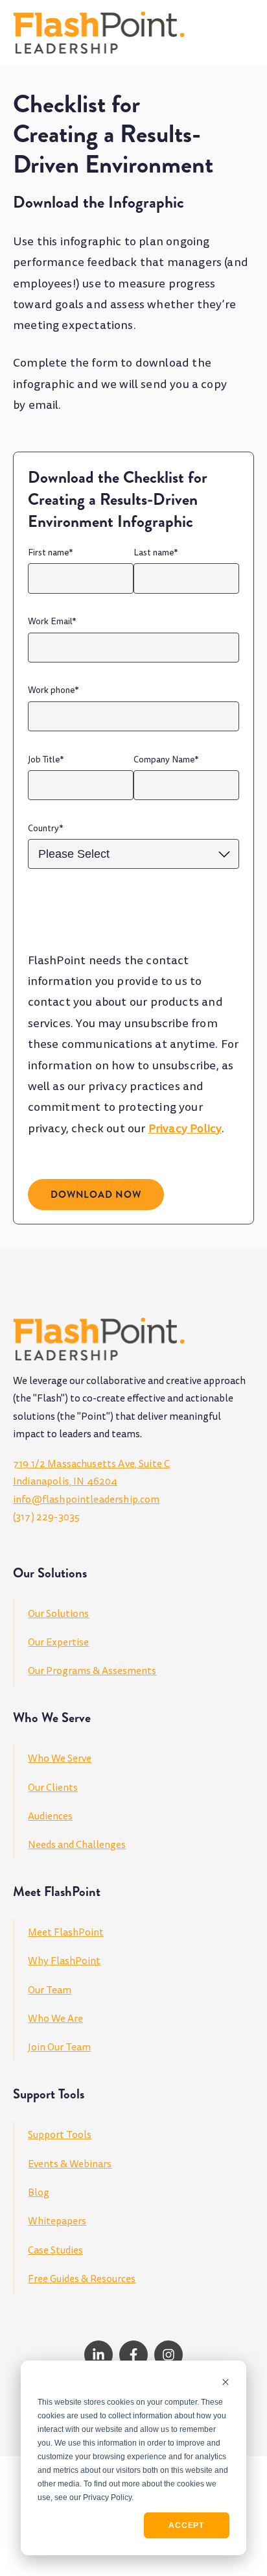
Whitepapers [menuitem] (57, 2221)
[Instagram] (168, 2355)
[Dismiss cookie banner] (226, 2383)
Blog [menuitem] (39, 2193)
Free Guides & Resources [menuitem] (82, 2279)
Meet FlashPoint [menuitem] (66, 1932)
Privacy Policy (185, 1129)
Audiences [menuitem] (50, 1816)
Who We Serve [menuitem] (60, 1758)
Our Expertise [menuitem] (58, 1642)
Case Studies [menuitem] (55, 2250)
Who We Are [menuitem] (55, 2019)
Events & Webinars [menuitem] (70, 2164)
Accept (186, 2525)
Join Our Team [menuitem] (59, 2047)
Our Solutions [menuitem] (58, 1614)
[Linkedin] (99, 2355)
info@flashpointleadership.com (86, 1500)
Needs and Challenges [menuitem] (77, 1845)
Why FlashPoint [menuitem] (64, 1961)
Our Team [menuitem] (50, 1990)
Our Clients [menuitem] (53, 1788)
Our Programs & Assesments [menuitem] (92, 1671)
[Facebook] (133, 2355)
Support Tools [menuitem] (60, 2135)
